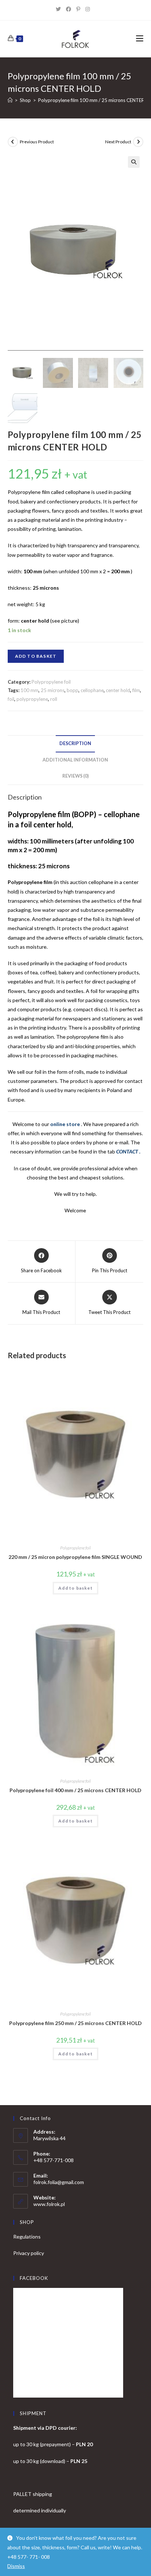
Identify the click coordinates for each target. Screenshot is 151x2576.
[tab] (76, 744)
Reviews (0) (75, 776)
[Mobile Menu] (140, 39)
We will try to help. (75, 1194)
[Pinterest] (81, 9)
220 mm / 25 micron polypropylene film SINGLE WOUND (75, 1557)
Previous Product (37, 142)
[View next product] (138, 142)
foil (11, 699)
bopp (73, 690)
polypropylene (32, 699)
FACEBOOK (34, 2278)
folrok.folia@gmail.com (59, 2182)
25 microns (53, 690)
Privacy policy (29, 2253)
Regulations (27, 2237)
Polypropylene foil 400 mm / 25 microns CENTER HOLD (75, 1790)
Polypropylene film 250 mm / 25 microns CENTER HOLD (75, 2023)
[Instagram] (90, 9)
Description (75, 743)
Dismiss (16, 2566)
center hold (118, 690)
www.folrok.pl (49, 2204)
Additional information (75, 760)
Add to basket (36, 656)
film (136, 690)
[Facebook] (71, 9)
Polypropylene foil (51, 682)
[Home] (10, 100)
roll (54, 699)
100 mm (30, 690)
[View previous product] (13, 142)
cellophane (92, 690)
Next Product (118, 142)
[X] (61, 9)
